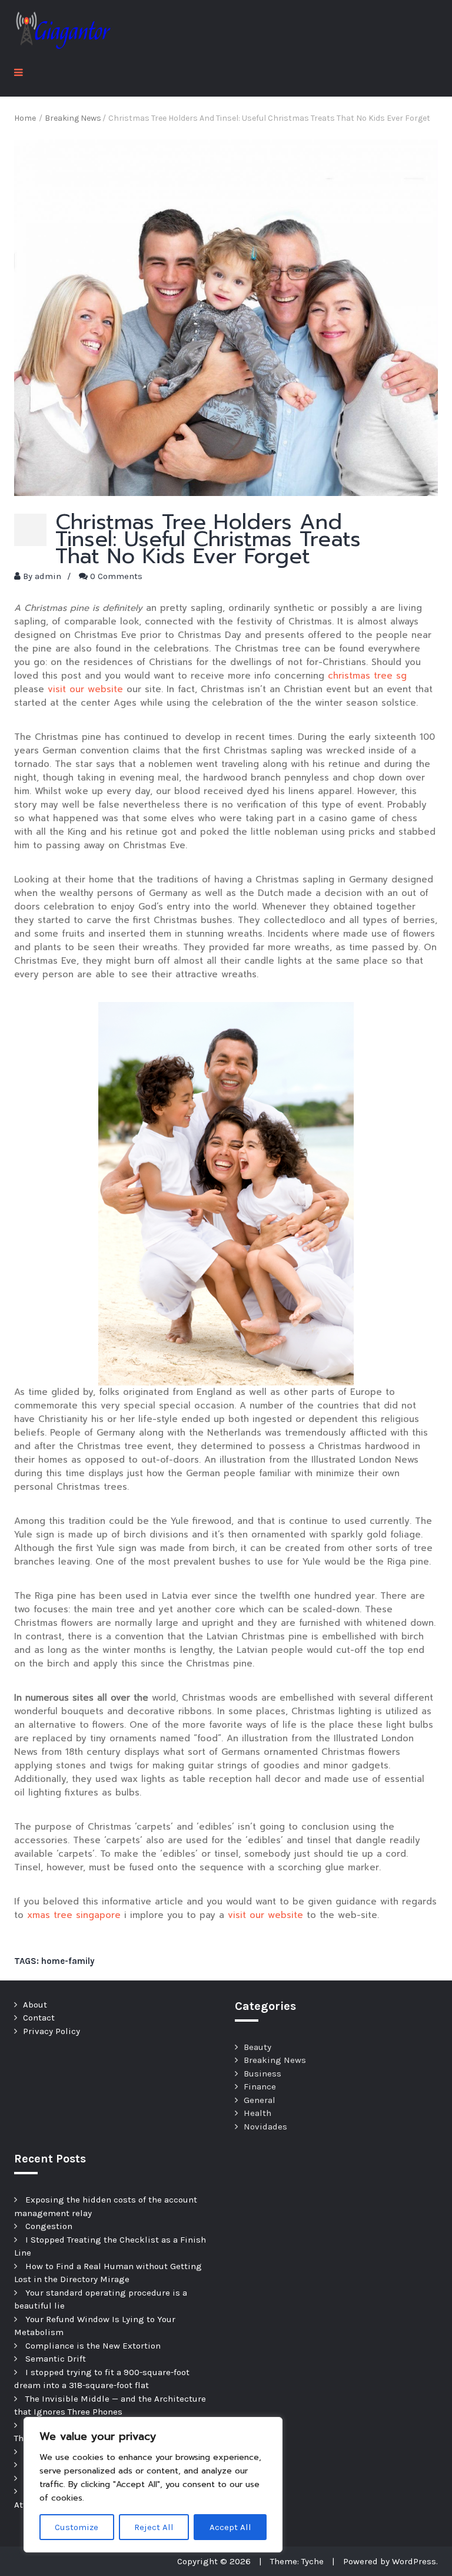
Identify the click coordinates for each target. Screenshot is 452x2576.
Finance (260, 2086)
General (260, 2100)
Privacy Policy (51, 2031)
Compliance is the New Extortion (93, 2346)
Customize (77, 2527)
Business (262, 2074)
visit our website (85, 689)
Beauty (257, 2047)
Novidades (265, 2127)
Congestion (49, 2226)
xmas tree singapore (74, 1915)
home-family (68, 1961)
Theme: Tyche (297, 2561)
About (35, 2005)
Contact (39, 2018)
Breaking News (275, 2060)
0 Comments (116, 576)
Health (257, 2113)
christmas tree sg (367, 676)
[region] (153, 2485)
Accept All (230, 2527)
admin (48, 576)
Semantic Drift (56, 2359)
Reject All (154, 2527)
